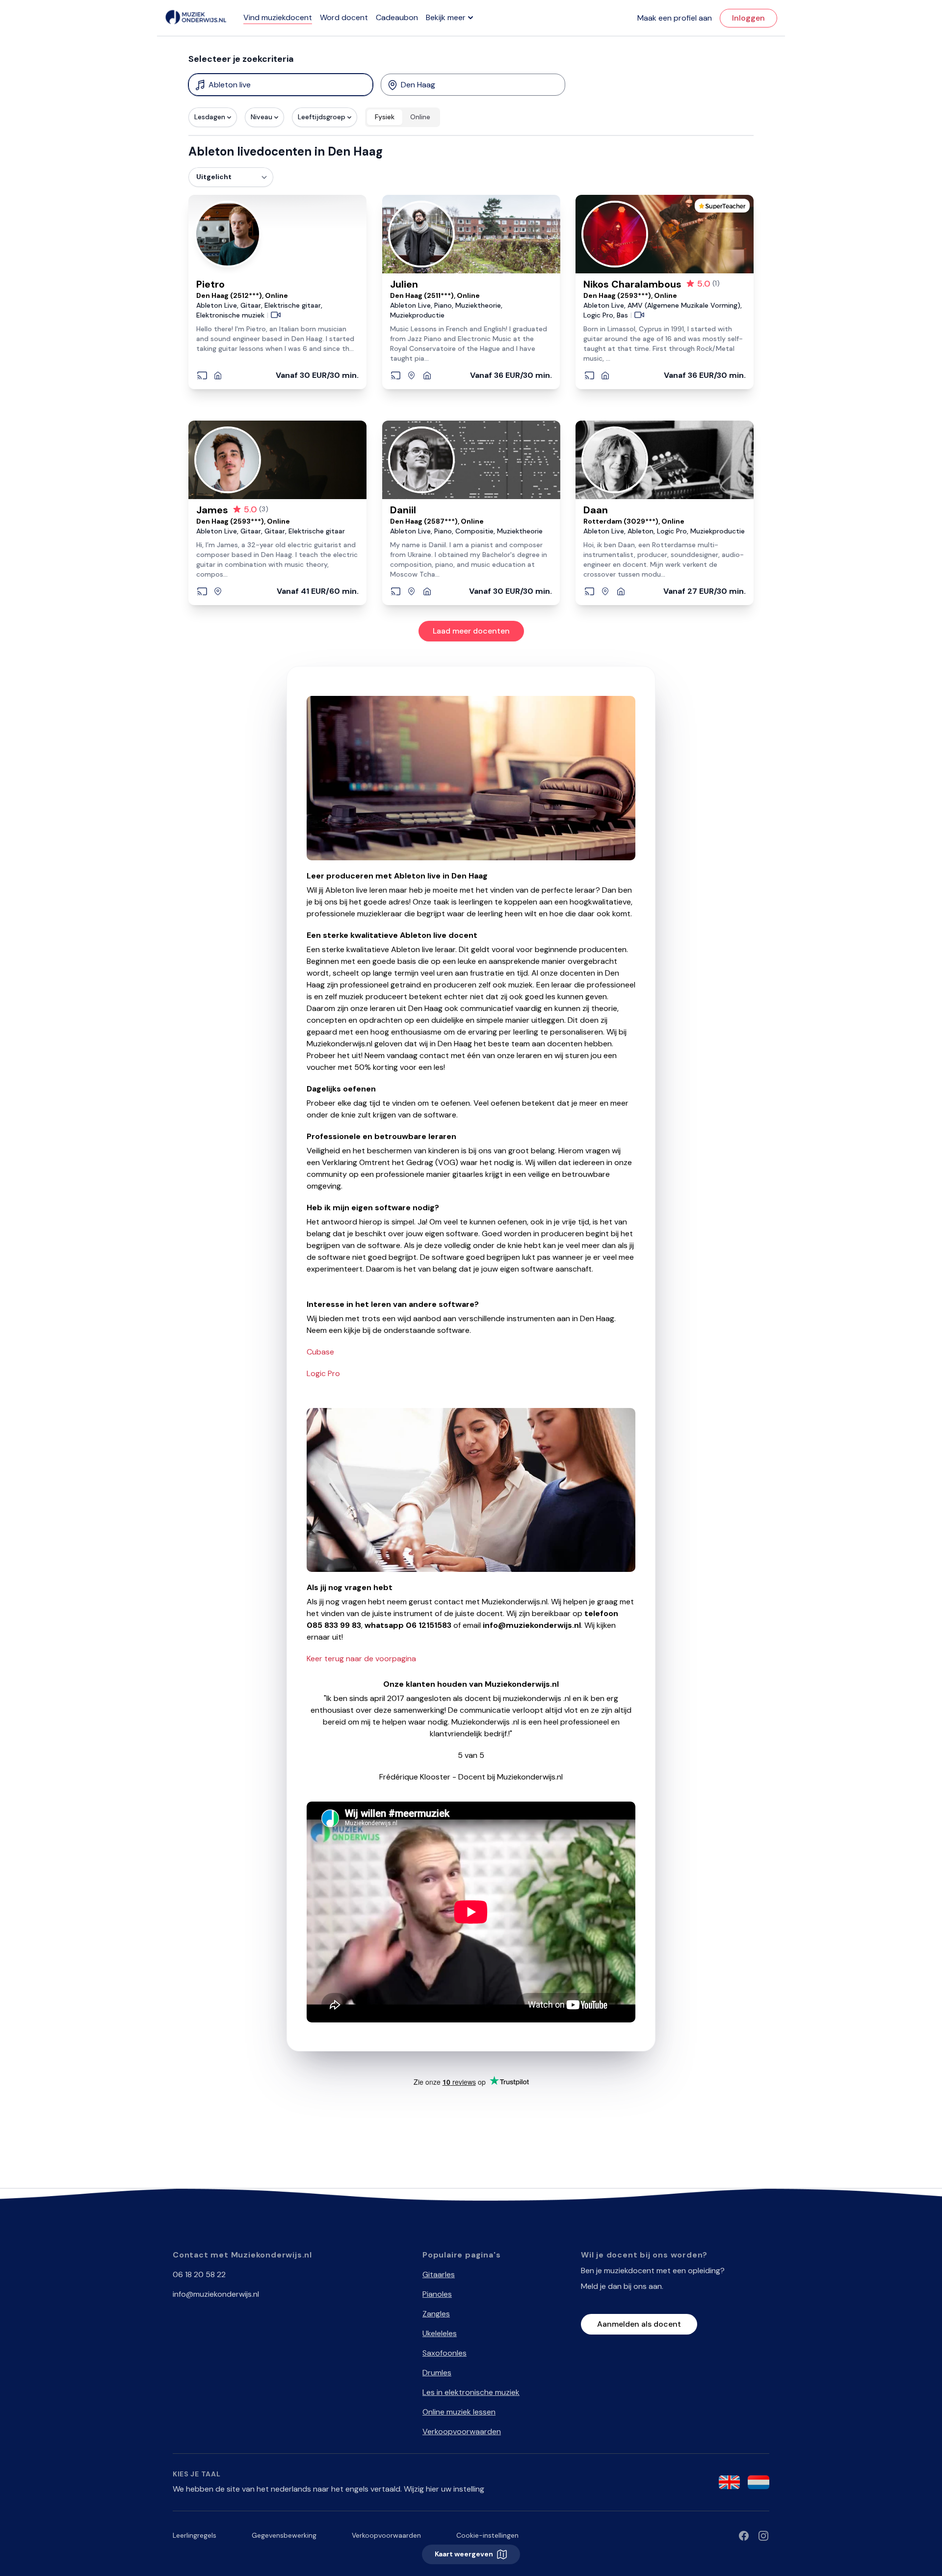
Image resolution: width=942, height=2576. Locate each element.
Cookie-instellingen (487, 2535)
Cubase (320, 1352)
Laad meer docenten (471, 631)
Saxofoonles (445, 2353)
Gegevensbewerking (284, 2535)
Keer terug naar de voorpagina (361, 1659)
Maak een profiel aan (675, 18)
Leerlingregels (195, 2535)
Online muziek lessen (459, 2412)
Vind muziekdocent (278, 17)
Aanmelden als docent (639, 2324)
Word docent (344, 17)
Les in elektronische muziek (471, 2392)
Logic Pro (323, 1373)
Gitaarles (439, 2274)
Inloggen (748, 18)
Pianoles (437, 2294)
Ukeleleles (440, 2333)
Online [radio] (420, 117)
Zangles (436, 2314)
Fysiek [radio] (385, 117)
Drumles (437, 2373)
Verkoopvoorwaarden (462, 2431)
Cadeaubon (397, 17)
